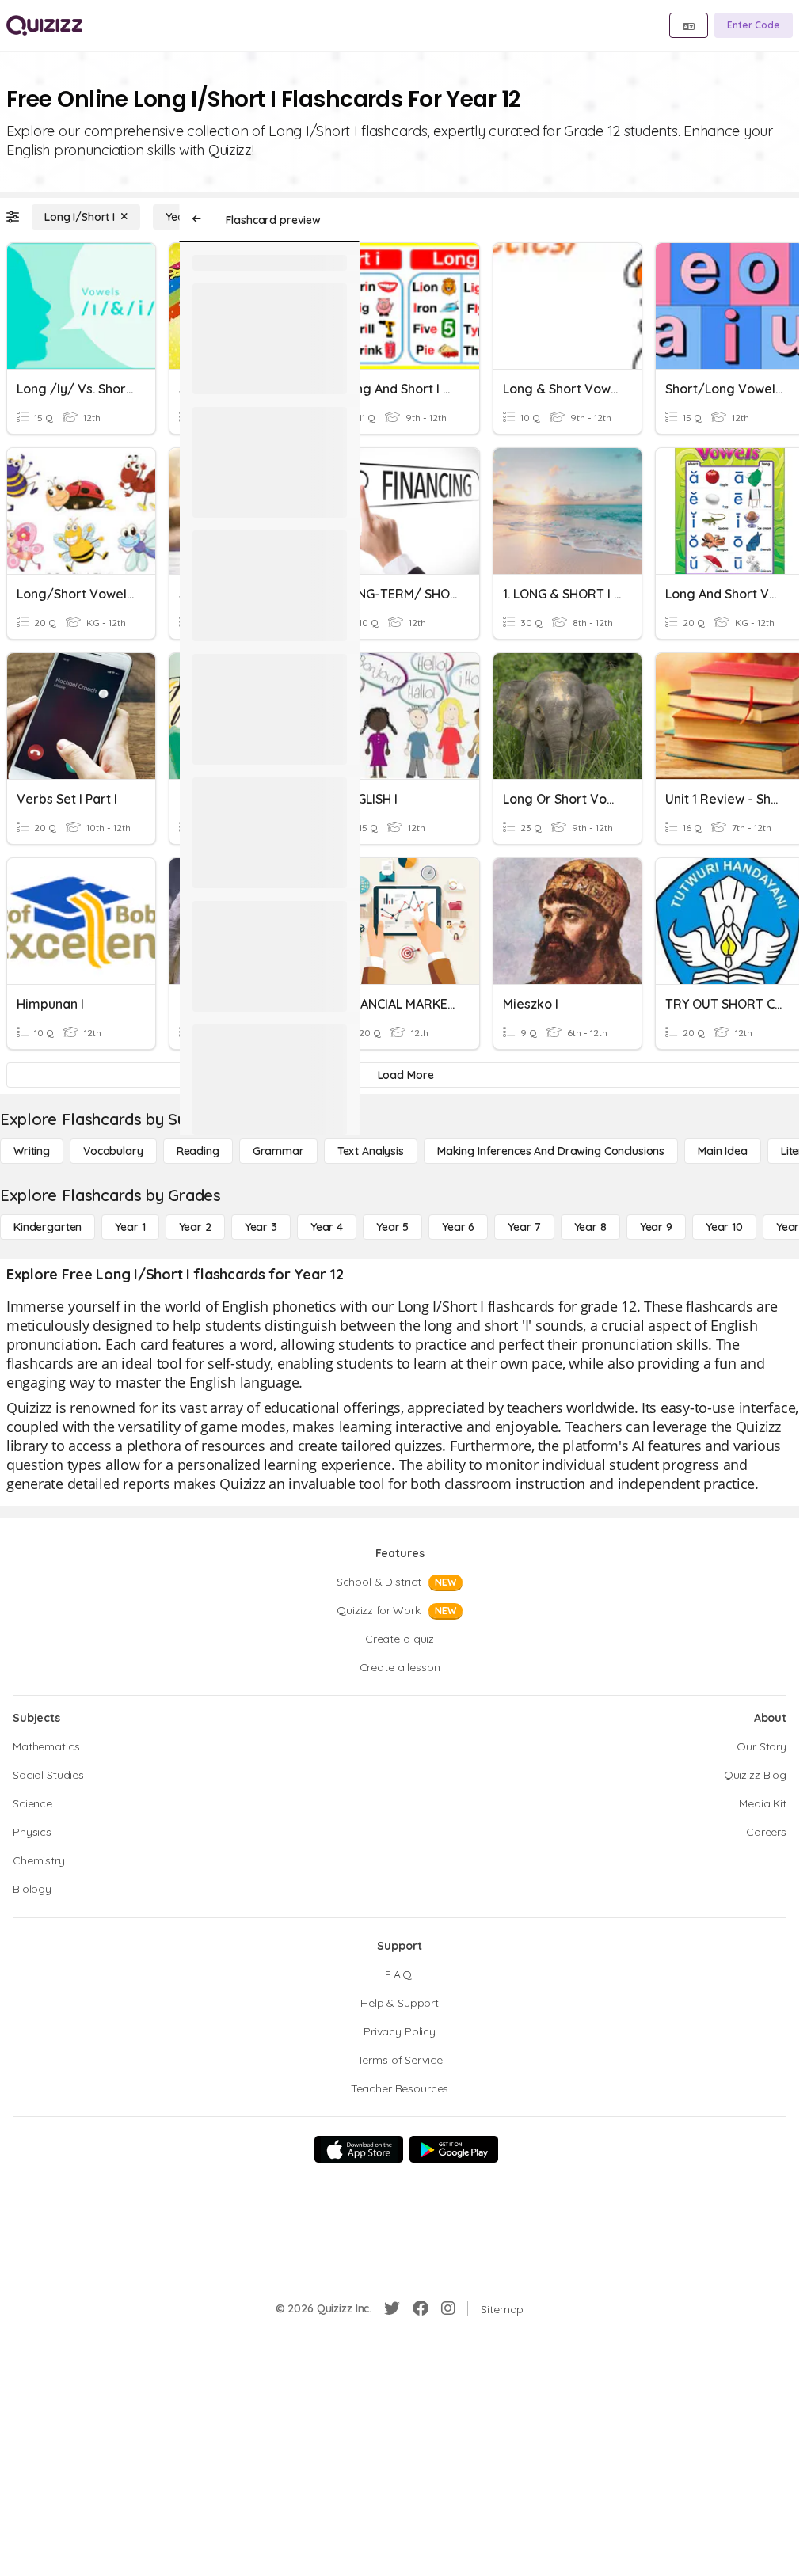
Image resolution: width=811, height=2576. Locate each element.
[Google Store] (454, 2149)
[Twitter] (392, 2308)
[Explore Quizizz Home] (44, 25)
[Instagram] (448, 2308)
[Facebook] (421, 2308)
